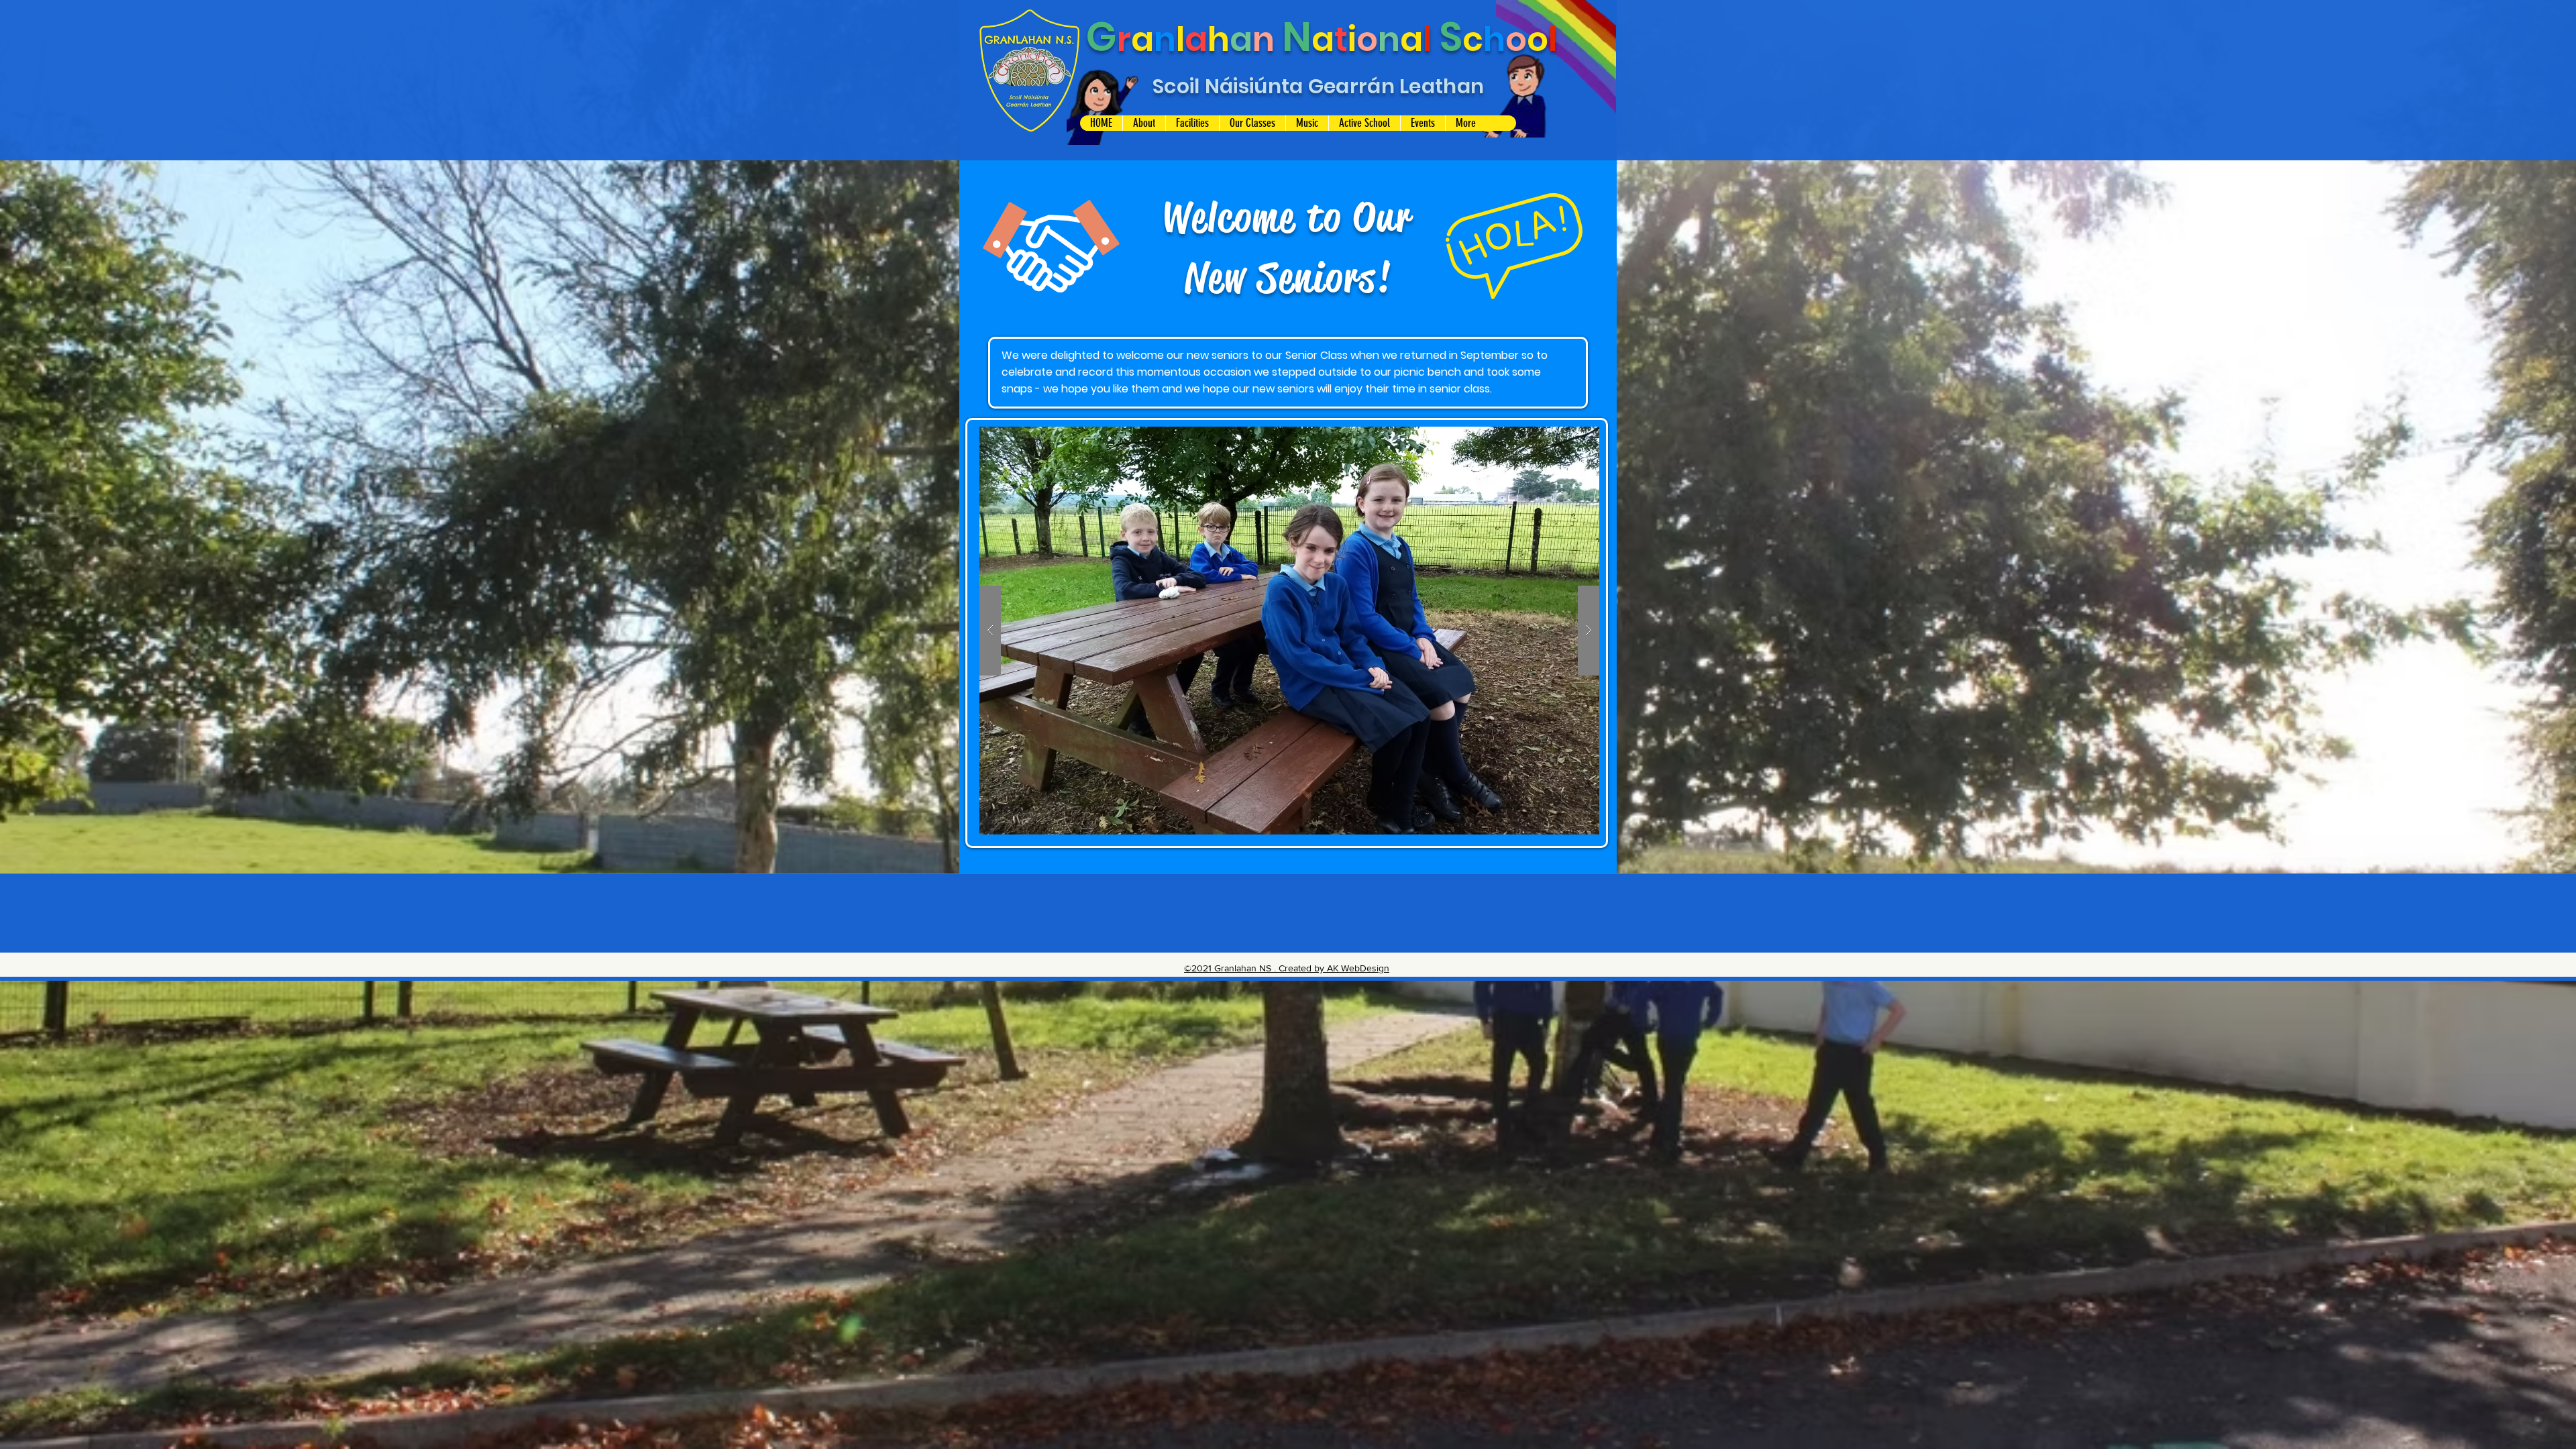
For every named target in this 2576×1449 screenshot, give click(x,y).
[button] (1144, 123)
